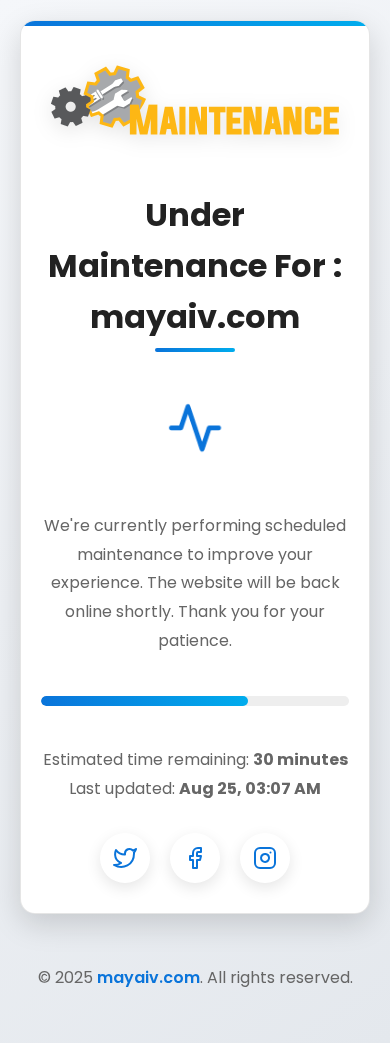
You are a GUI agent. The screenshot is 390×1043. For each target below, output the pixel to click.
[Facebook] (195, 858)
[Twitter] (125, 858)
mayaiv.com (148, 977)
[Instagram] (265, 858)
